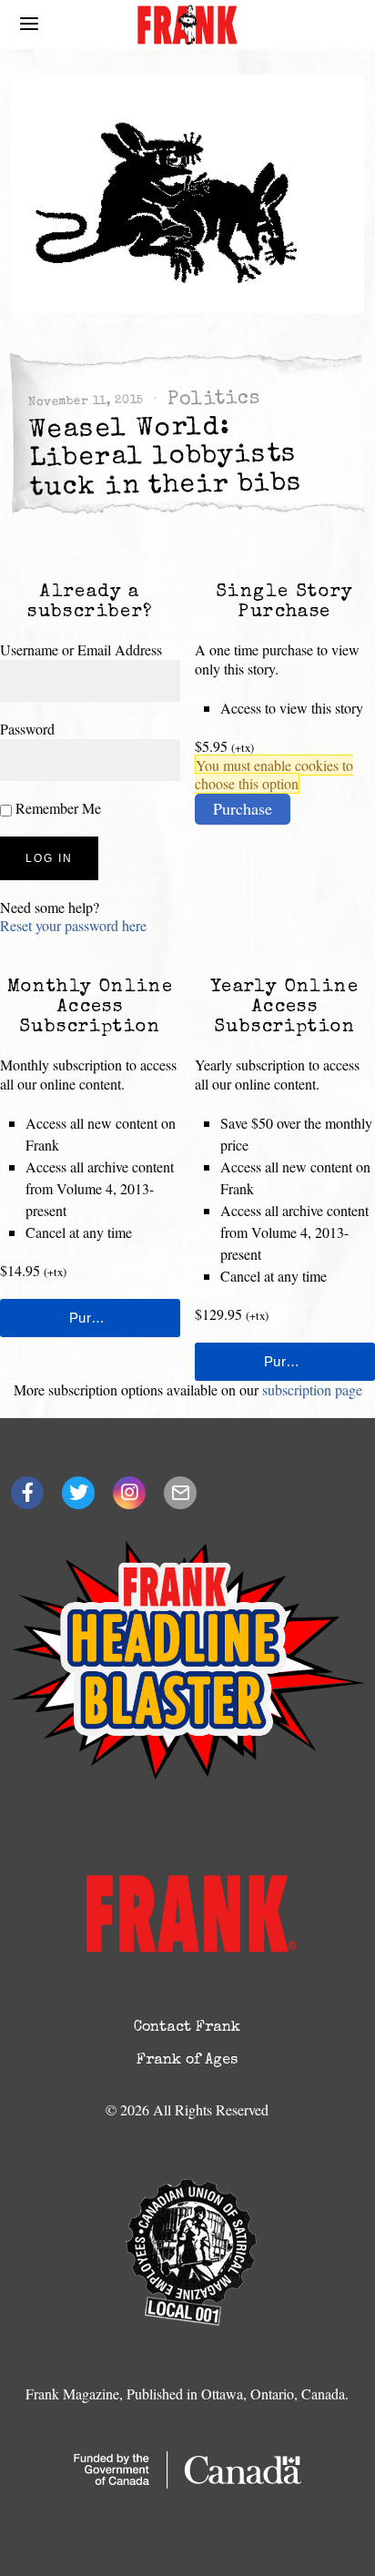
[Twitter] (78, 1493)
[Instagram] (129, 1493)
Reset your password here (73, 925)
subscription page (312, 1389)
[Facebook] (27, 1493)
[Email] (180, 1493)
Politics (214, 400)
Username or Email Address (81, 649)
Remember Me (56, 808)
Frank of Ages (187, 2061)
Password (27, 729)
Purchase (243, 808)
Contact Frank (187, 2028)
